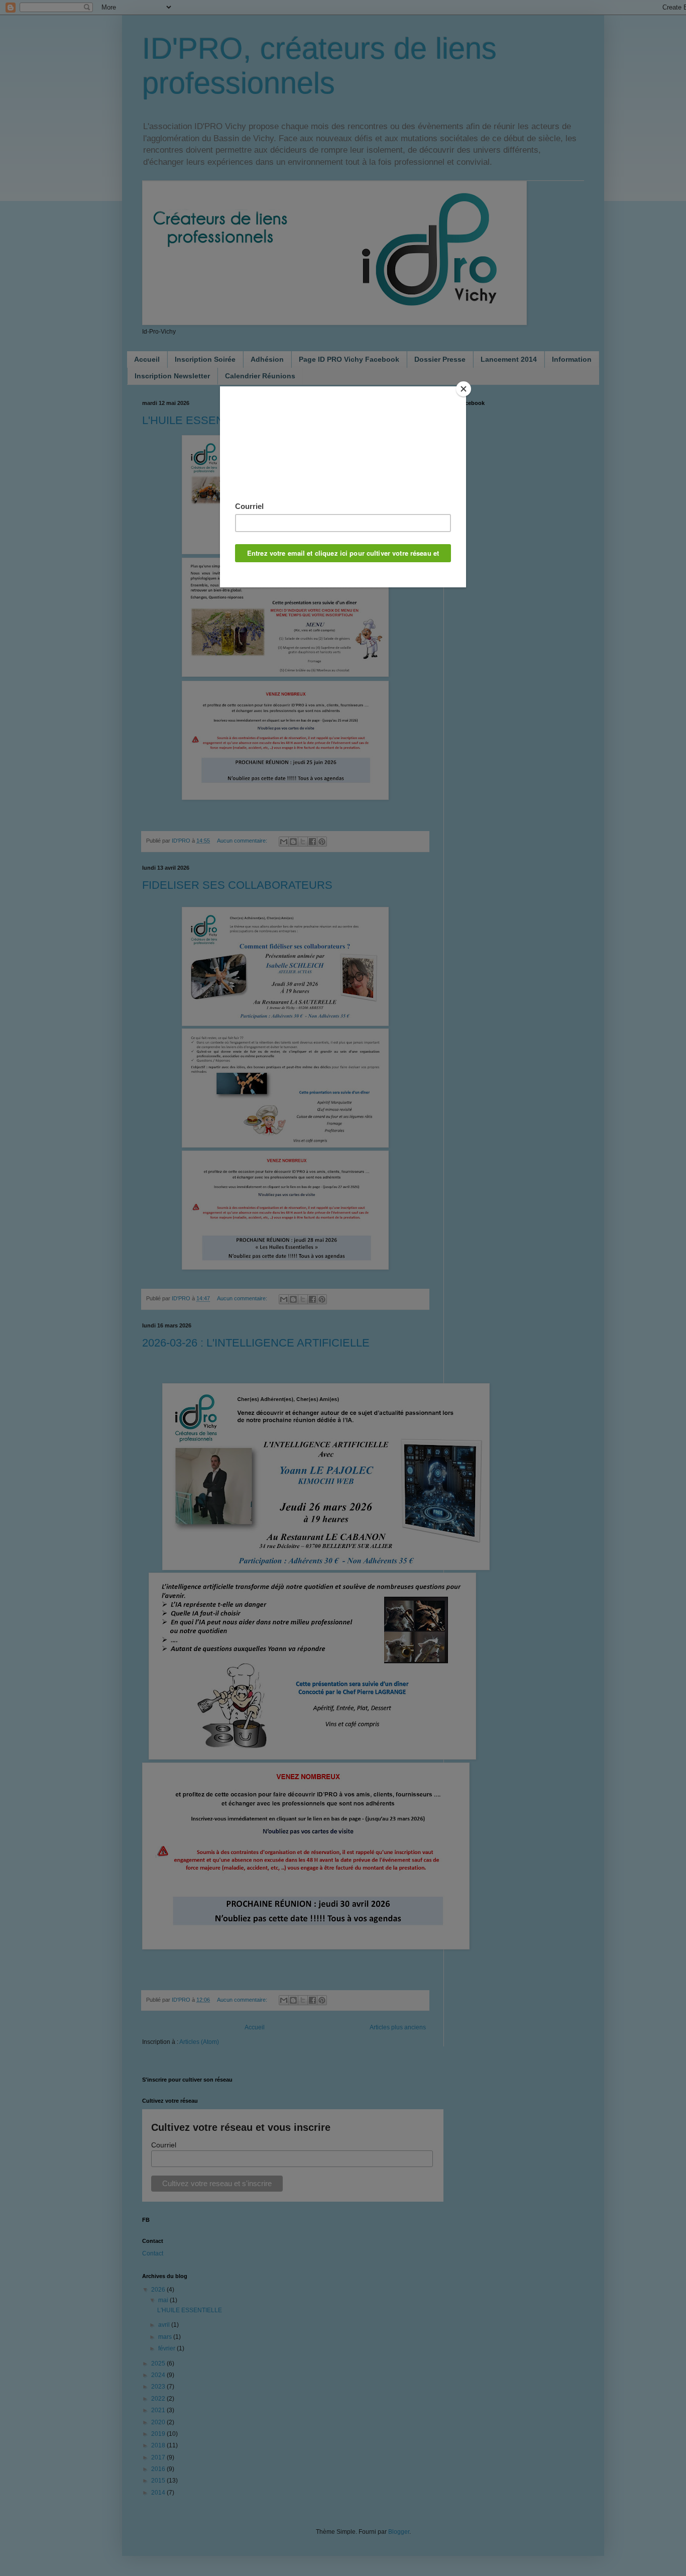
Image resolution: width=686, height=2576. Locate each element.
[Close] (464, 389)
